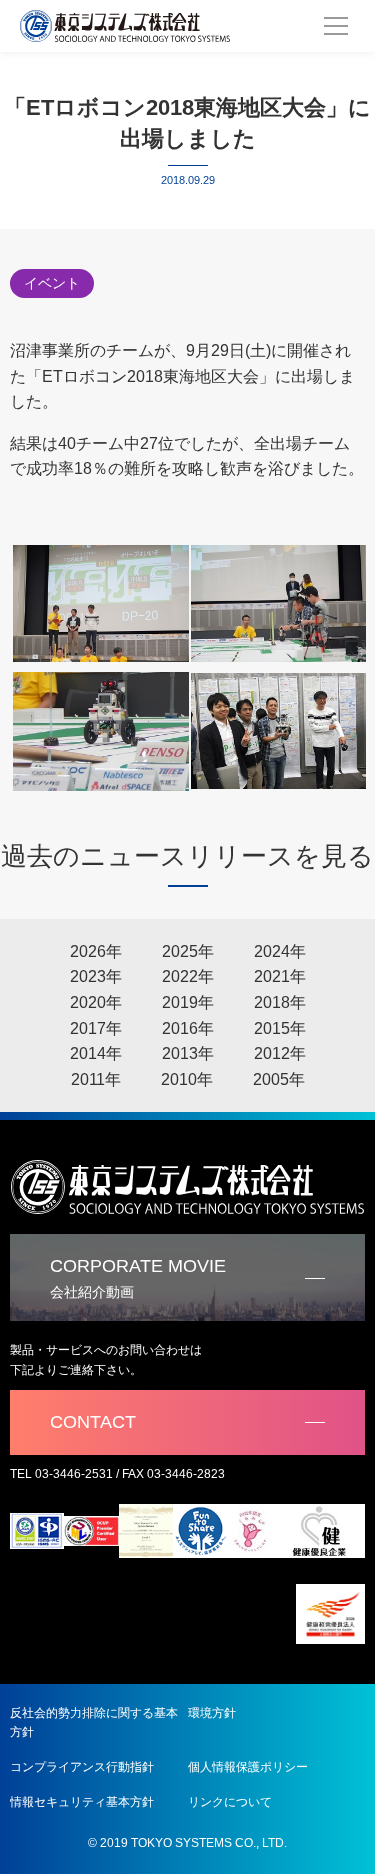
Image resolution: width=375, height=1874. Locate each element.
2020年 (96, 1002)
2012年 (280, 1053)
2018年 (280, 1002)
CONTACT (93, 1422)
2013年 (188, 1053)
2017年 (96, 1028)
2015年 (280, 1028)
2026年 (96, 951)
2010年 (187, 1079)
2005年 (279, 1079)
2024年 (280, 951)
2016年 (188, 1028)
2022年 (188, 976)
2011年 (96, 1079)
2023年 (96, 976)
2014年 (96, 1053)
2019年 (188, 1002)
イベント (52, 283)
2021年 (280, 976)
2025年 (188, 951)
